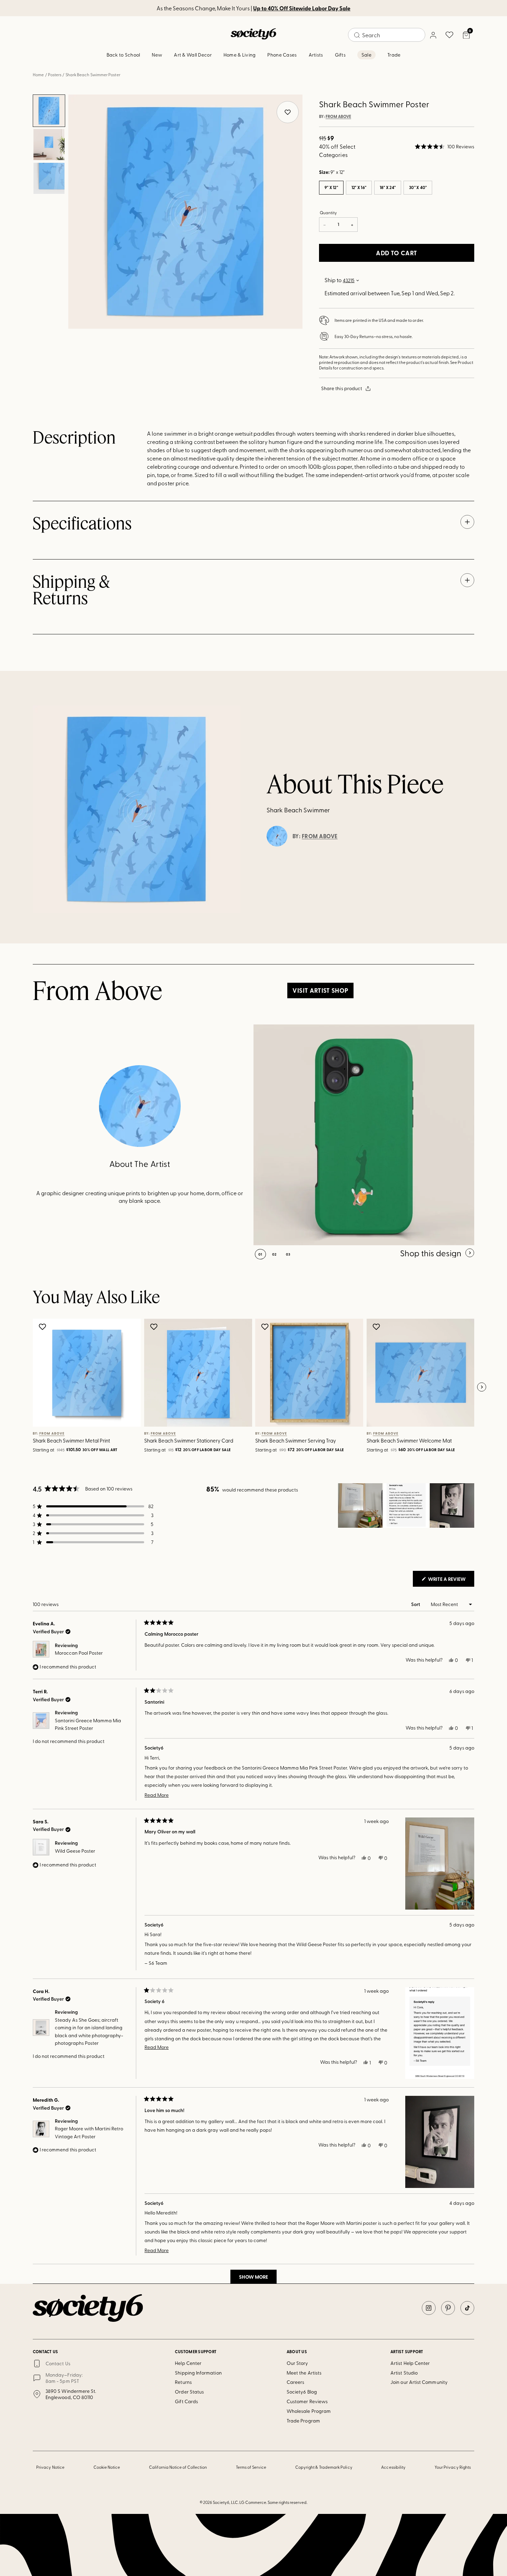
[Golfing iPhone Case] (364, 1135)
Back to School (123, 55)
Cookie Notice (107, 2467)
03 (288, 1254)
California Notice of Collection (178, 2467)
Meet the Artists (304, 2373)
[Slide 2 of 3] (49, 145)
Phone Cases (282, 55)
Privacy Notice (50, 2467)
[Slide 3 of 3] (49, 178)
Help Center (188, 2363)
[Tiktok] (467, 2308)
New (157, 55)
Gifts (340, 55)
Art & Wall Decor (193, 55)
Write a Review (451, 1581)
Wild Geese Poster (75, 1851)
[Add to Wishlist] (43, 1327)
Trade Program (303, 2421)
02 (274, 1254)
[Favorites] (449, 35)
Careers (296, 2382)
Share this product (342, 388)
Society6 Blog (302, 2392)
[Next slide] (481, 1387)
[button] (445, 147)
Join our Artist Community (419, 2382)
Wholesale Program (309, 2411)
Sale (366, 55)
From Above (338, 117)
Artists (316, 55)
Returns (183, 2382)
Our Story (297, 2363)
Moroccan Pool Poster (79, 1653)
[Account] (433, 35)
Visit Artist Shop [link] (320, 990)
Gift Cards (186, 2401)
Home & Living (240, 55)
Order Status (189, 2392)
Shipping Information (198, 2373)
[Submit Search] (357, 35)
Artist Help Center (410, 2363)
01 (260, 1254)
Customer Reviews (307, 2401)
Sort (416, 1604)
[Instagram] (429, 2308)
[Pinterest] (448, 2308)
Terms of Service (251, 2467)
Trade (394, 55)
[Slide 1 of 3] (49, 111)
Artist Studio (404, 2373)
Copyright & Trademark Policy (324, 2467)
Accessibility (393, 2467)
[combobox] (387, 35)
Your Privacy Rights (453, 2467)
